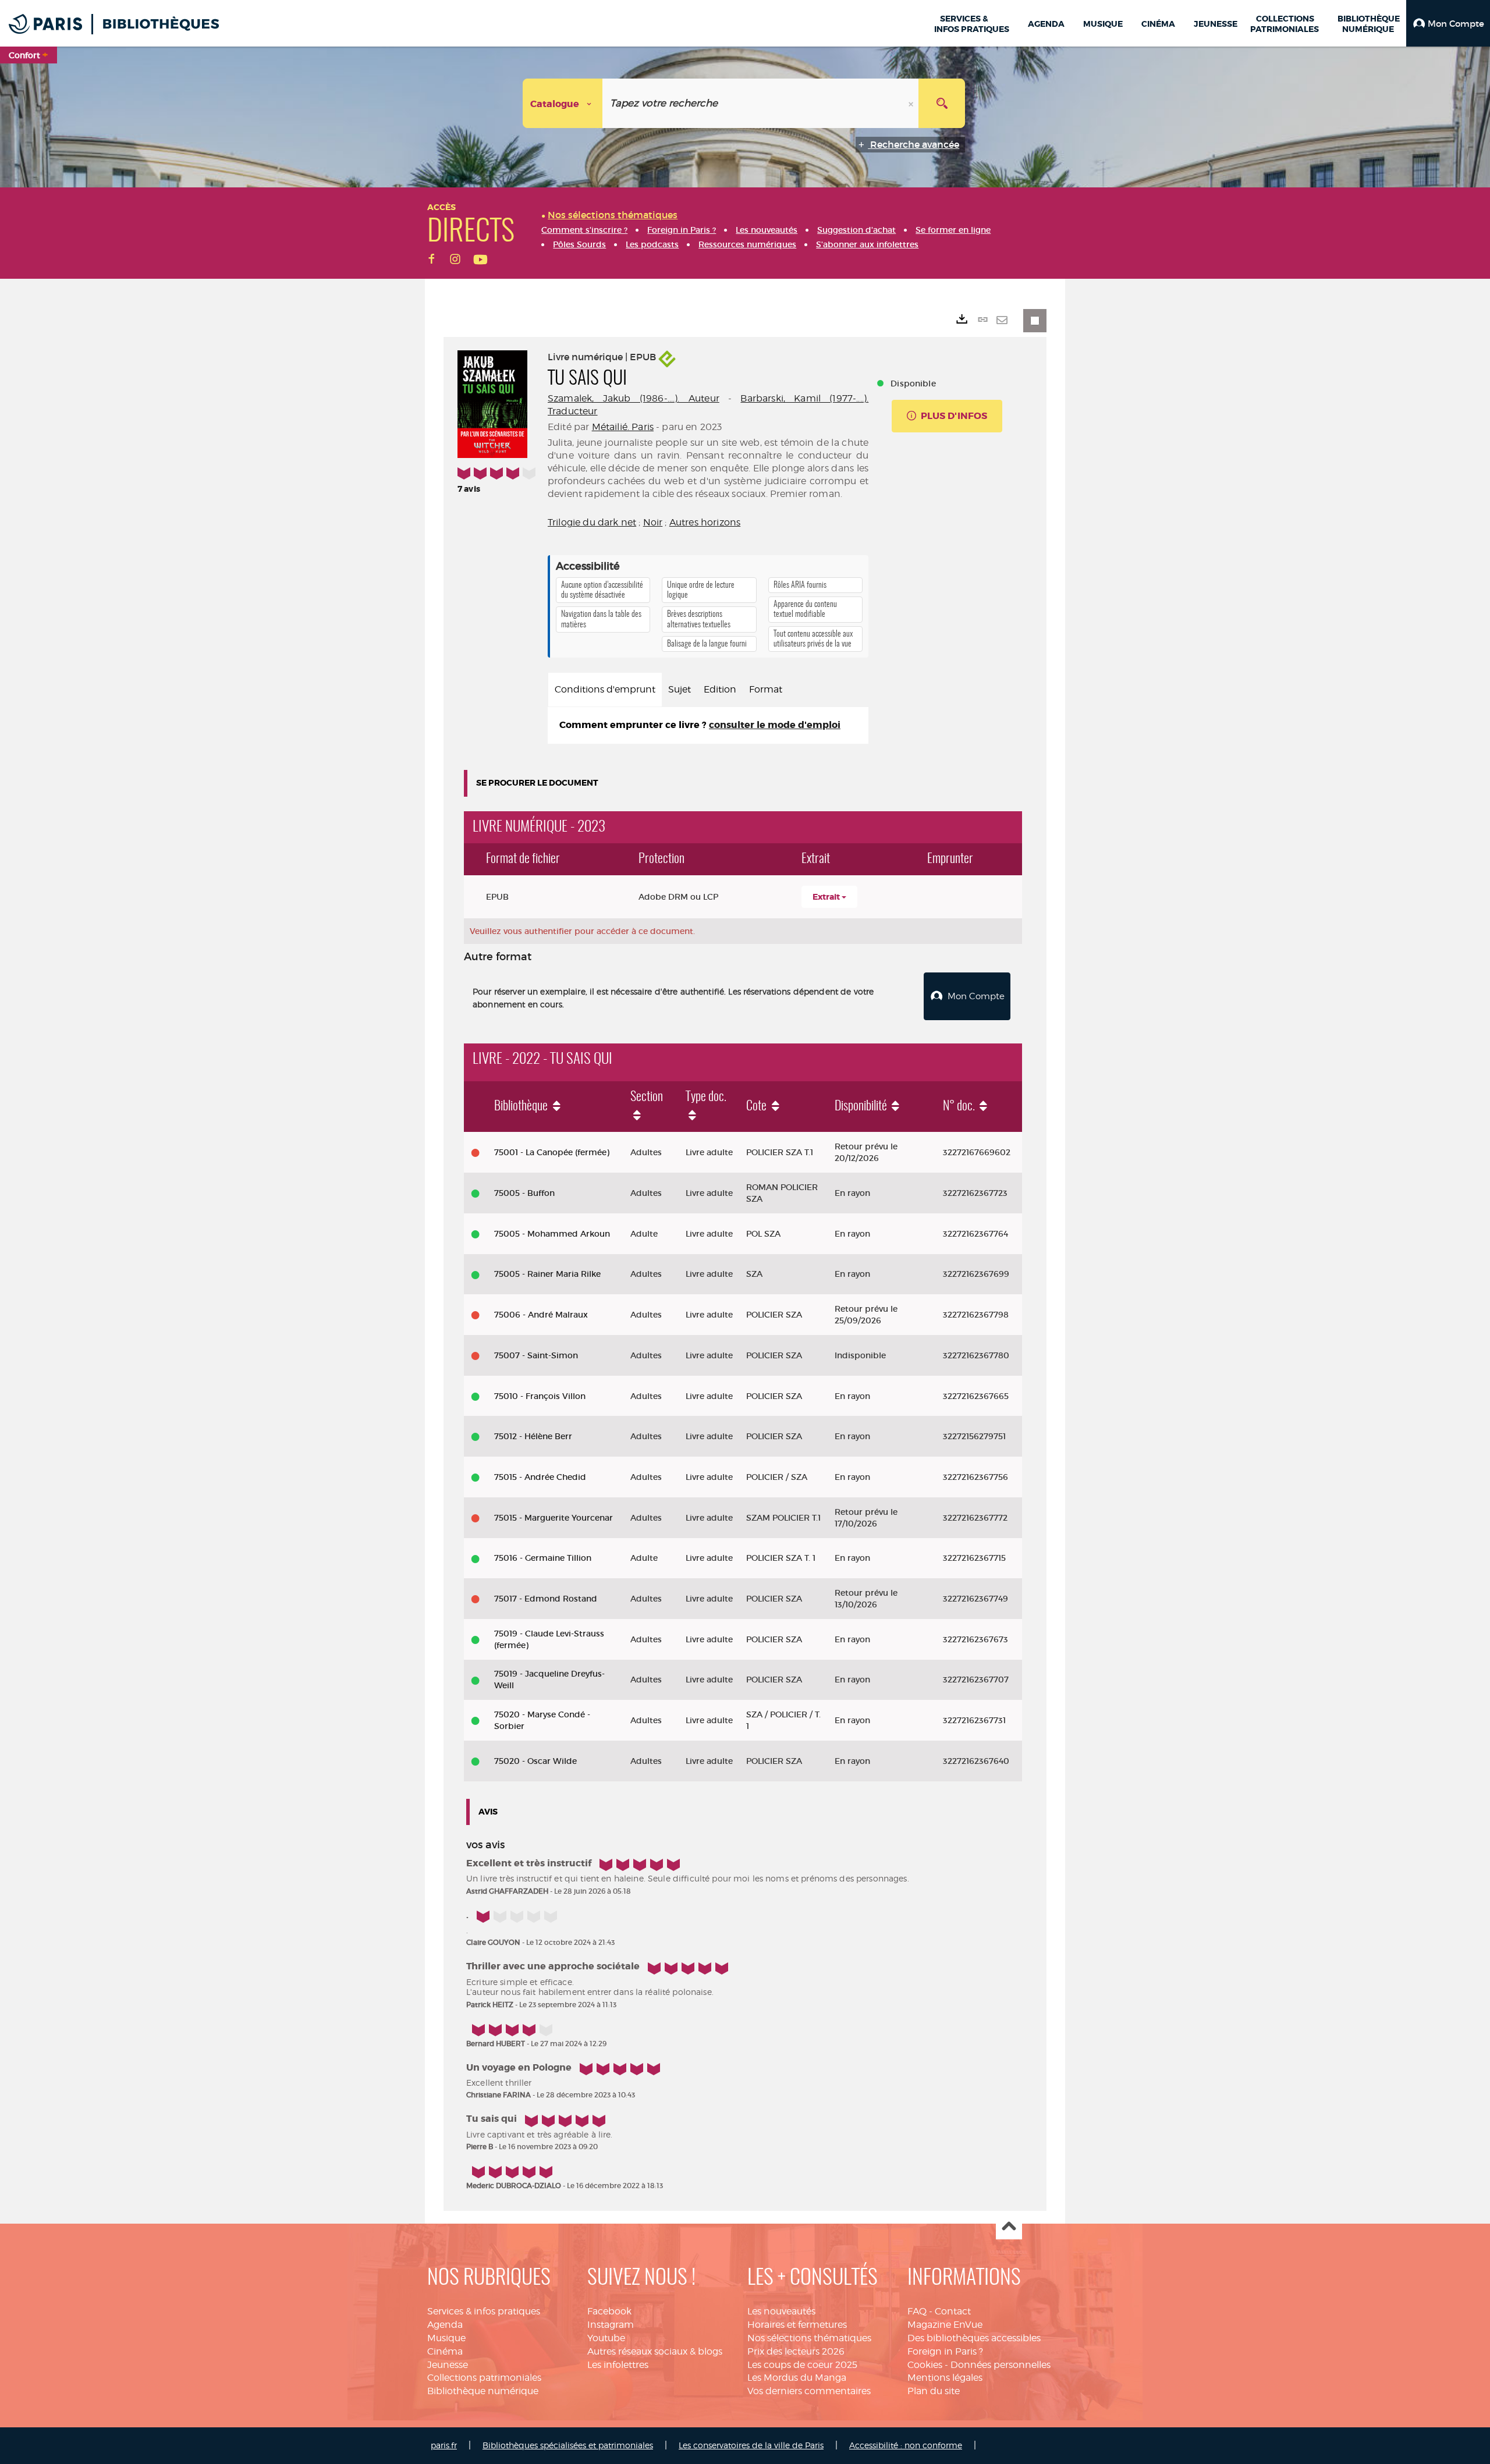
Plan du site (934, 2391)
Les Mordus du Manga (797, 2378)
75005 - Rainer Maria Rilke (547, 1274)
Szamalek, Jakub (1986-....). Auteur (634, 398)
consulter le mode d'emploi (775, 725)
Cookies (925, 2365)
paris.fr (444, 2445)
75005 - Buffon (524, 1193)
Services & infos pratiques (484, 2311)
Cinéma (445, 2351)
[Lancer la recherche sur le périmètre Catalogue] (942, 103)
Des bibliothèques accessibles (974, 2338)
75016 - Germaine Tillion (543, 1558)
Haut (1009, 2227)
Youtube (606, 2338)
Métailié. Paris (623, 427)
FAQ (917, 2311)
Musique (446, 2338)
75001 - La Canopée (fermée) (552, 1152)
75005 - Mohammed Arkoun (552, 1234)
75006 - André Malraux (541, 1315)
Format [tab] (766, 689)
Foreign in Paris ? (945, 2351)
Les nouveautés (781, 2311)
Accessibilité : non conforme (906, 2445)
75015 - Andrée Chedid (540, 1477)
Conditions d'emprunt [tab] (605, 689)
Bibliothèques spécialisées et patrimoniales (568, 2445)
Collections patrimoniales (484, 2378)
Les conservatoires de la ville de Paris (751, 2445)
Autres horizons (705, 522)
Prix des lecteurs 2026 (796, 2351)
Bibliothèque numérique (483, 2391)
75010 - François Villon (540, 1396)
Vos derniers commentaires (809, 2391)
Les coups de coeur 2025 (802, 2365)
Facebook (609, 2311)
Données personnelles (1001, 2365)
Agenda (445, 2325)
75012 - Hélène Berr (533, 1436)
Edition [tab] (720, 689)
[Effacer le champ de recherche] (912, 103)
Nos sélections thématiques (809, 2338)
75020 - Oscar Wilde (535, 1761)
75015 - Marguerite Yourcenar (554, 1518)
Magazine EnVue (945, 2325)
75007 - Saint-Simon (536, 1355)
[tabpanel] (708, 725)
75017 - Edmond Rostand (546, 1599)
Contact (953, 2311)
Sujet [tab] (680, 689)
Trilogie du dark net (592, 522)
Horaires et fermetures (797, 2325)
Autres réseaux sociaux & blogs (655, 2351)
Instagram (611, 2325)
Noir (653, 522)
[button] (1448, 23)
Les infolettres (618, 2365)
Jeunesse (448, 2365)
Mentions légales (945, 2378)
